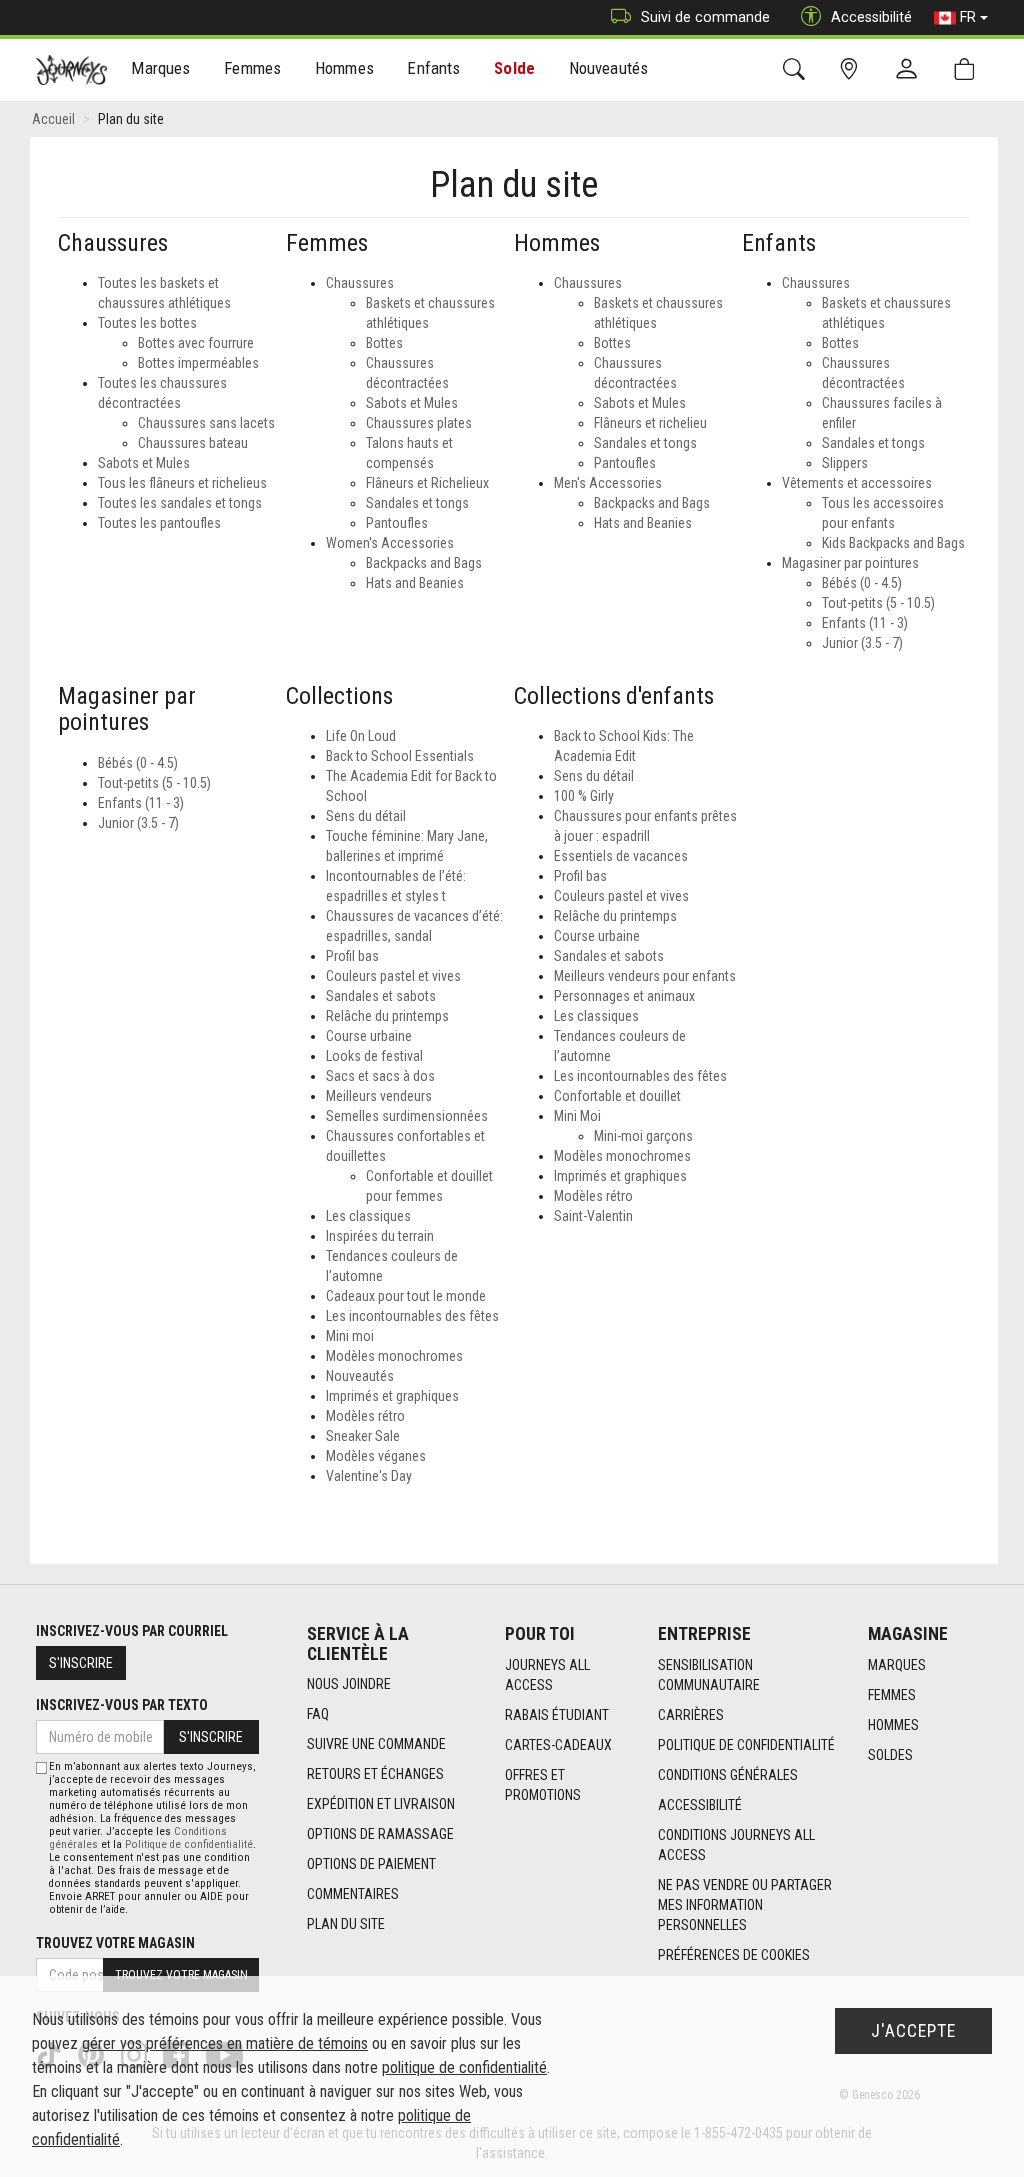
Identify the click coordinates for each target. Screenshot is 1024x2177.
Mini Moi (577, 1116)
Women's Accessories (390, 543)
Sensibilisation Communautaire (709, 1675)
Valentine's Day (369, 1476)
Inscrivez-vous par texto (122, 1705)
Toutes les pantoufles (159, 523)
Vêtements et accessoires (857, 483)
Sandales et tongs (417, 503)
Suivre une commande (376, 1744)
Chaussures (360, 283)
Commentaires (353, 1894)
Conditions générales (728, 1775)
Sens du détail (366, 816)
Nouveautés (609, 68)
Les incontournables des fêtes (412, 1316)
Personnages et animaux (624, 996)
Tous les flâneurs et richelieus (182, 483)
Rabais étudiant (557, 1715)
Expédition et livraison (381, 1804)
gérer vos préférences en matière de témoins (225, 2043)
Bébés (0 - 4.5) (862, 583)
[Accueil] (71, 70)
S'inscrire (81, 1663)
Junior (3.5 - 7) (862, 643)
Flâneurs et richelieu (650, 423)
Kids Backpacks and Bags (893, 543)
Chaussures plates (419, 423)
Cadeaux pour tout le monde (406, 1296)
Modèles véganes (376, 1456)
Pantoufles (397, 523)
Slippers (845, 463)
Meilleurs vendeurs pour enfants (645, 976)
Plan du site (346, 1924)
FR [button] (968, 17)
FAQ (318, 1714)
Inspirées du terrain (380, 1236)
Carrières (691, 1715)
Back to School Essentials (400, 756)
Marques (897, 1665)
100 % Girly (584, 796)
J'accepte (913, 2031)
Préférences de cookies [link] (734, 1955)
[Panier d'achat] (968, 69)
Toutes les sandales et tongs (180, 503)
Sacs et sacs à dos (380, 1076)
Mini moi (350, 1336)
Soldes (890, 1755)
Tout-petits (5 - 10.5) (878, 603)
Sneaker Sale (363, 1436)
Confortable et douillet (617, 1096)
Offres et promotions (543, 1785)
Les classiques (368, 1216)
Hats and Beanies (415, 583)
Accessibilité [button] (871, 17)
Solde (514, 68)
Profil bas (352, 956)
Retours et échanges (375, 1774)
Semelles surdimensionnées (407, 1116)
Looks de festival (374, 1056)
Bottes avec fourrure (196, 343)
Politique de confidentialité (746, 1745)
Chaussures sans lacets (206, 423)
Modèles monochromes (394, 1356)
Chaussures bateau (193, 443)
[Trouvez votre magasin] (852, 69)
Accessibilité (700, 1805)
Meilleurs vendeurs (379, 1096)
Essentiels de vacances (621, 856)
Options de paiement (371, 1864)
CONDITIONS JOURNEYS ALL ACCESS (736, 1845)
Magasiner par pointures (850, 563)
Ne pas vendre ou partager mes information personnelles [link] (745, 1905)
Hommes (893, 1725)
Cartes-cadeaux (558, 1745)
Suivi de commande (705, 17)
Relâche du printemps (387, 1016)
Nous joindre (349, 1684)
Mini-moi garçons (643, 1136)
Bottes (384, 343)
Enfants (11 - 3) (865, 623)
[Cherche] (797, 69)
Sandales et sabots (381, 996)
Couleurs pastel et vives (393, 976)
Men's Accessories (608, 483)
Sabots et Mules (144, 463)
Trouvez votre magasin (115, 1943)
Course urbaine (369, 1036)
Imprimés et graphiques (392, 1396)
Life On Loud (361, 736)
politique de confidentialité (464, 2067)
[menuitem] (161, 70)
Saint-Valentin (593, 1216)
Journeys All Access (547, 1675)
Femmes (892, 1695)
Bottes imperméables (198, 363)
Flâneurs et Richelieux (427, 483)
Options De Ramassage (380, 1834)
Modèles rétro (365, 1416)
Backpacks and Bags (424, 563)
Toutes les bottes (147, 323)
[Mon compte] (911, 70)
